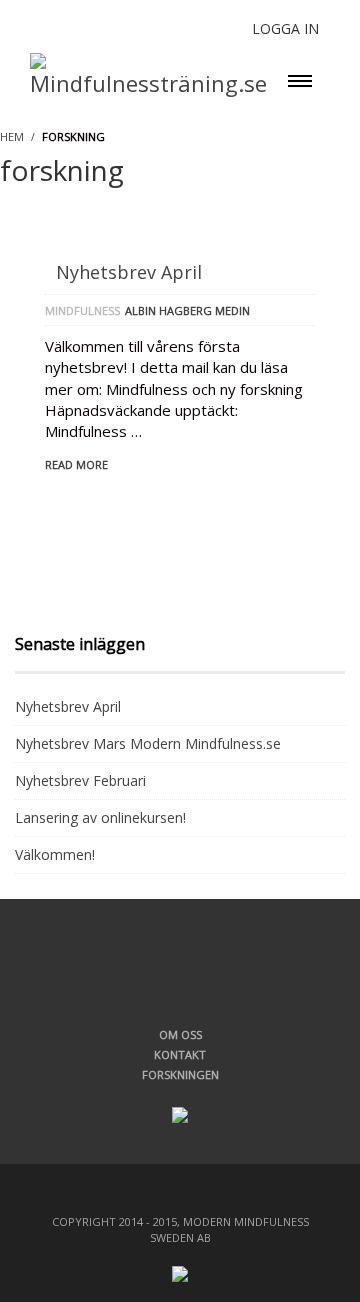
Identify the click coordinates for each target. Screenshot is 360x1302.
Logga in (285, 28)
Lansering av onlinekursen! (100, 817)
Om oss (180, 1034)
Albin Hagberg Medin (187, 310)
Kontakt (180, 1054)
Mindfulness (82, 310)
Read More (76, 464)
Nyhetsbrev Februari (80, 780)
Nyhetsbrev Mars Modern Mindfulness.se (148, 743)
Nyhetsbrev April (129, 272)
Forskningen (180, 1074)
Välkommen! (55, 854)
